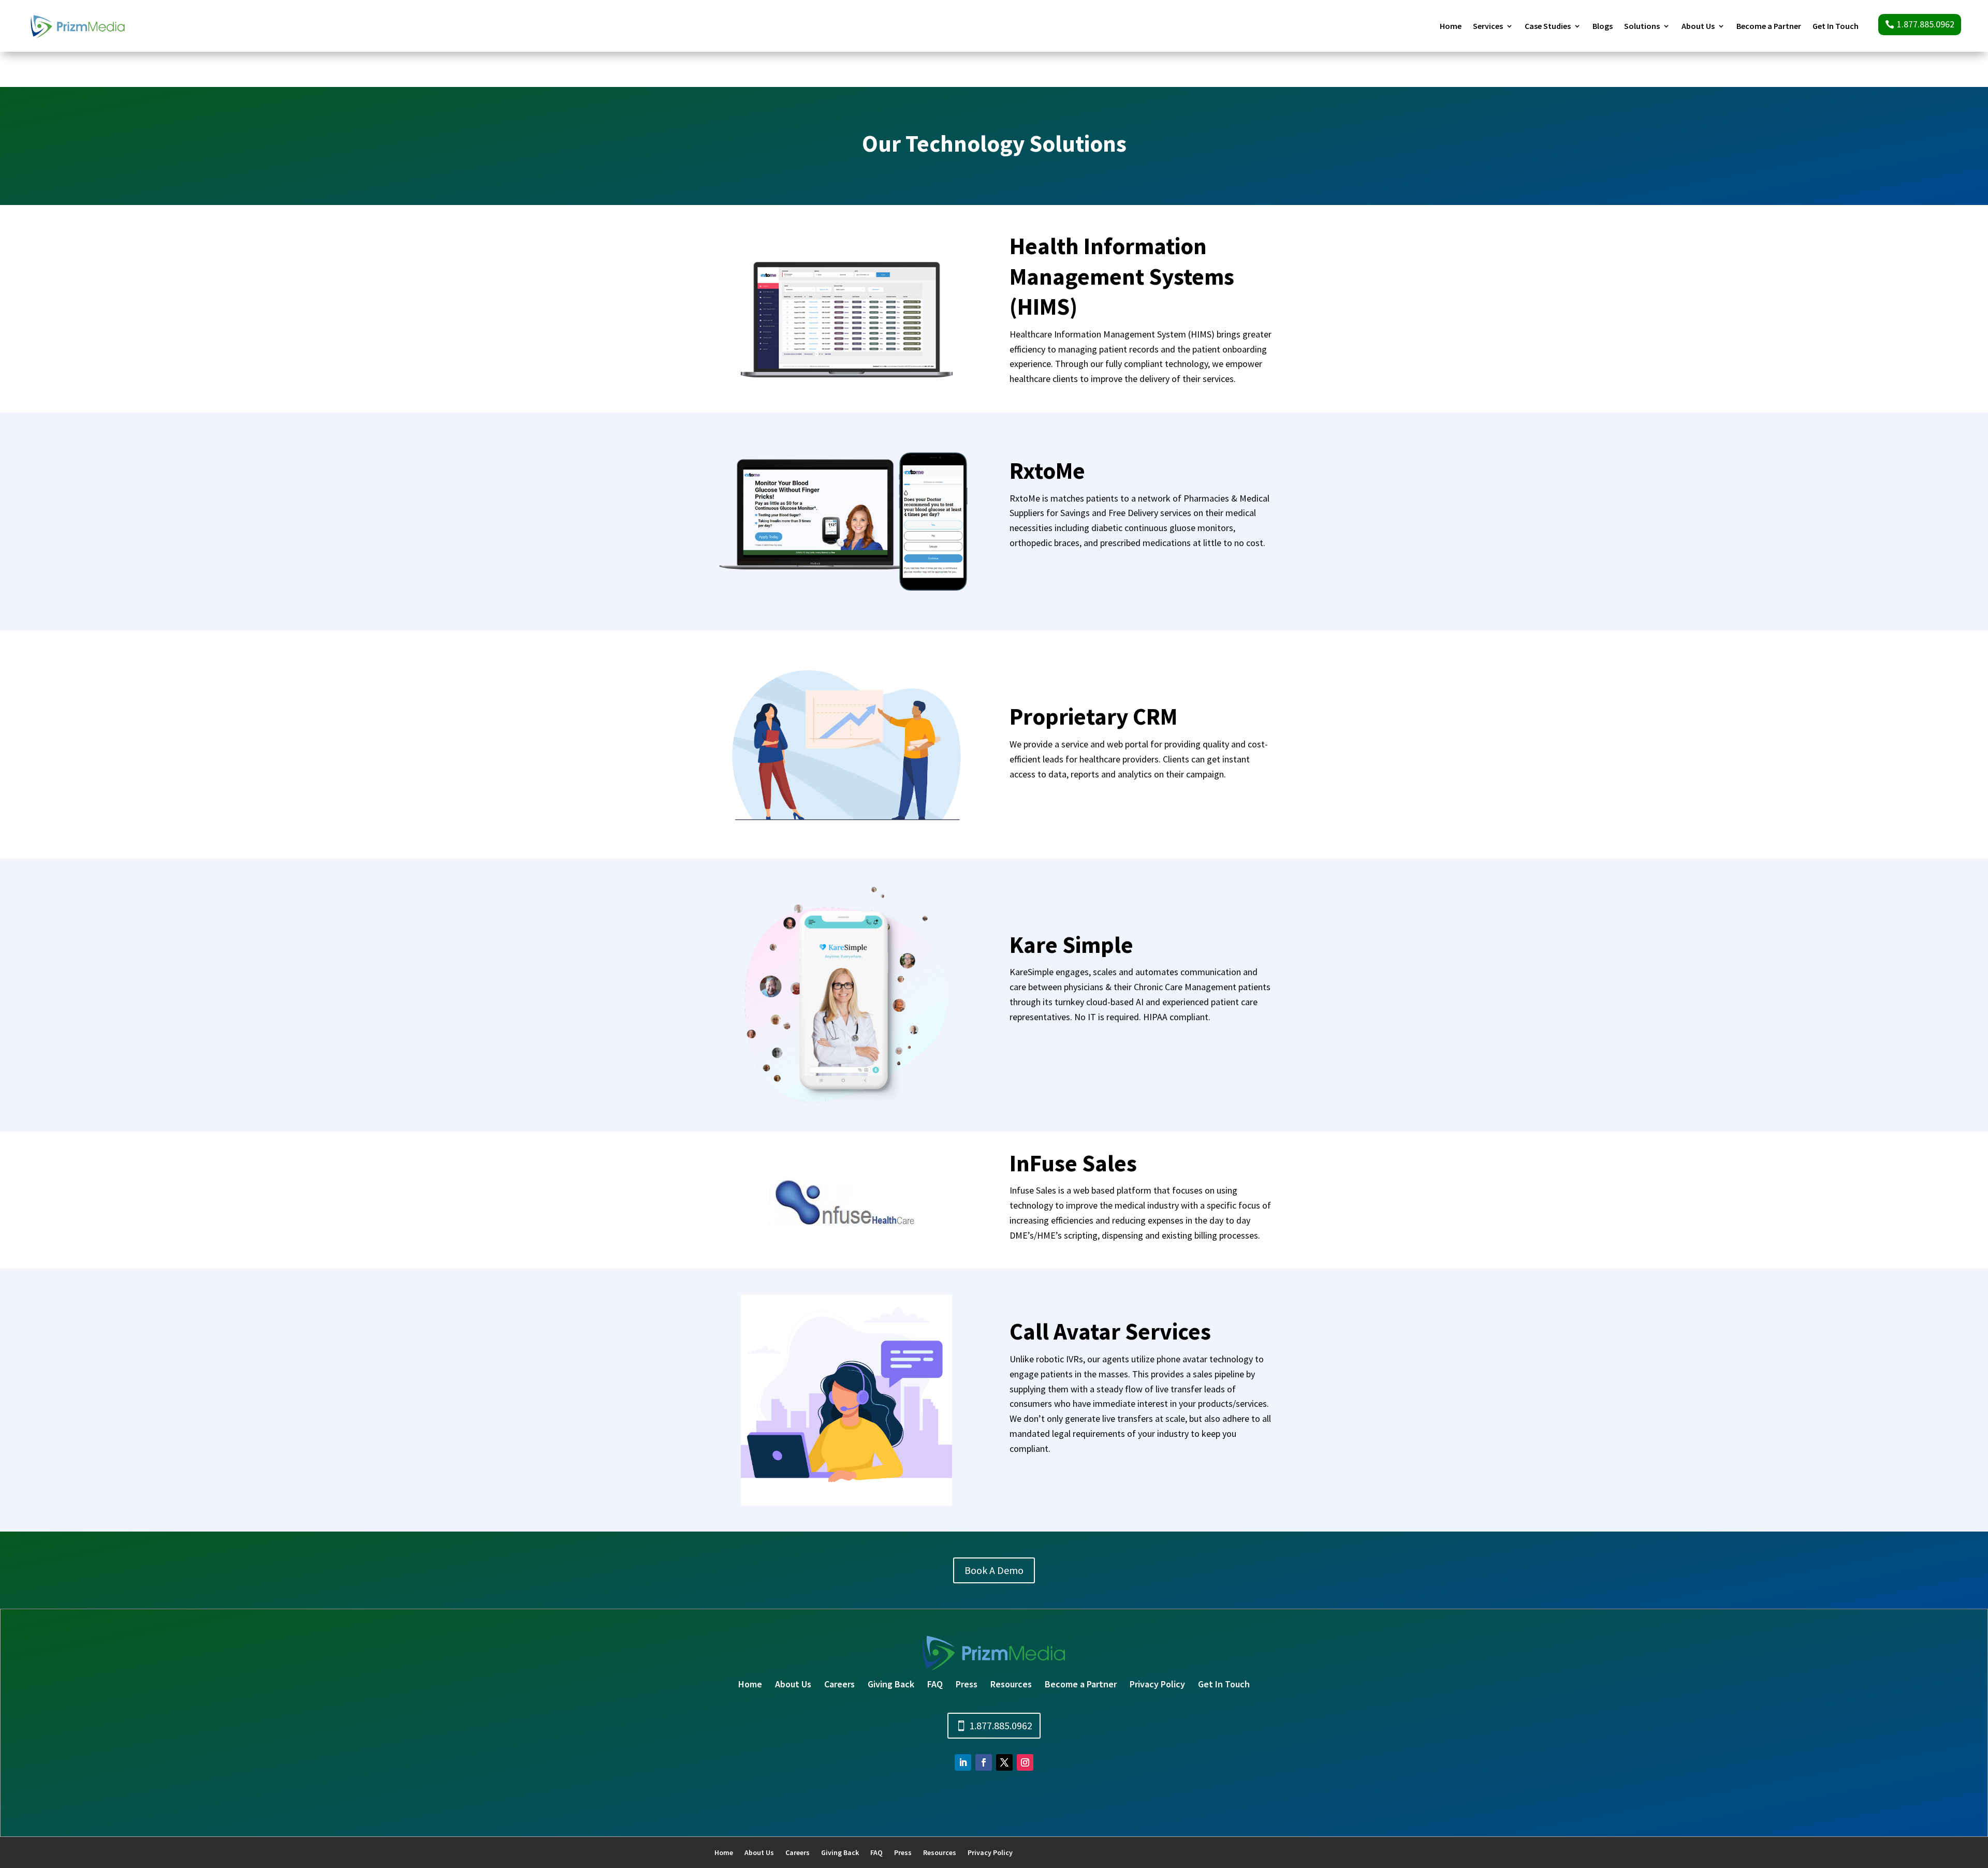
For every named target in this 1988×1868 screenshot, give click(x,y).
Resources (1011, 1684)
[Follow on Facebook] (984, 1762)
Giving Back (891, 1684)
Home (1451, 27)
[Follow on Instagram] (1025, 1762)
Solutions (1642, 27)
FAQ (935, 1684)
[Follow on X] (1004, 1762)
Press (967, 1684)
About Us (1698, 27)
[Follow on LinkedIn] (963, 1762)
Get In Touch (1836, 27)
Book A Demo (994, 1570)
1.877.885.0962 (1926, 24)
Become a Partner (1769, 27)
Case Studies (1548, 27)
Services (1488, 27)
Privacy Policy (1157, 1684)
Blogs (1603, 27)
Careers (839, 1684)
